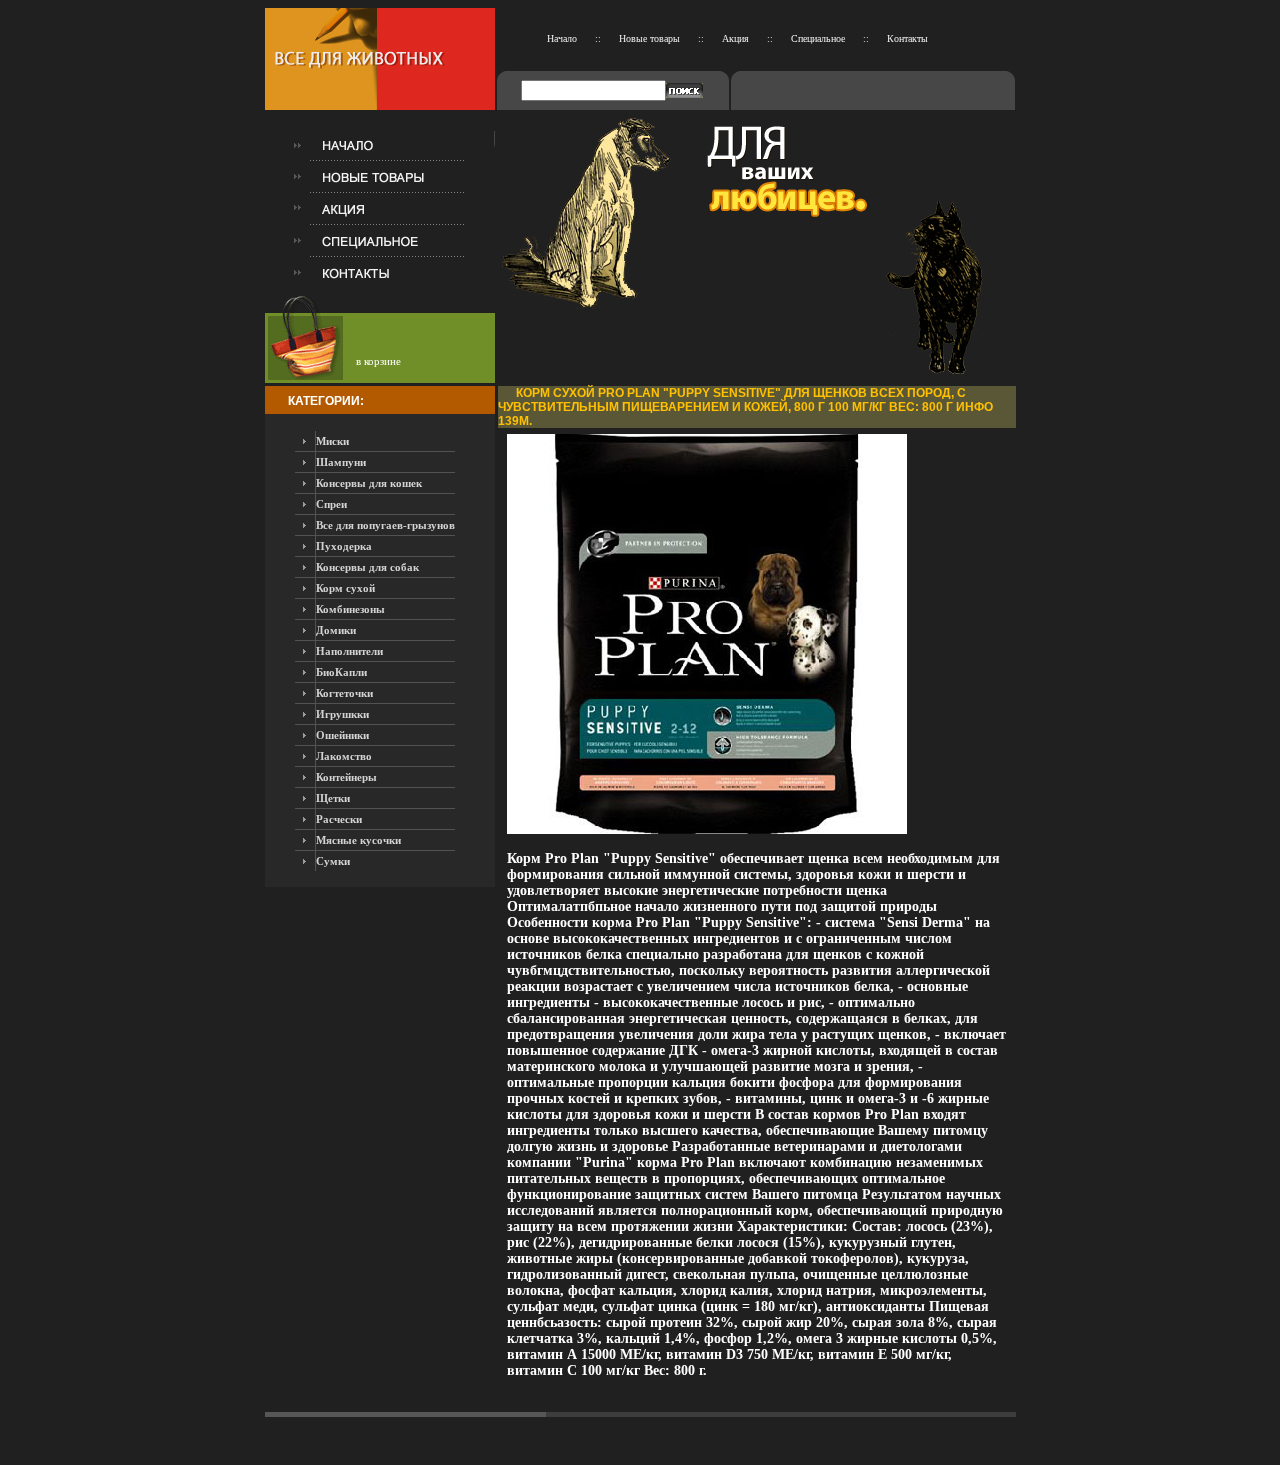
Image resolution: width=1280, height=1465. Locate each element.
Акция (735, 38)
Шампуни (341, 462)
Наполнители (349, 651)
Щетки (333, 798)
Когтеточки (344, 693)
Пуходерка (344, 546)
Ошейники (342, 735)
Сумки (333, 861)
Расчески (339, 819)
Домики (336, 630)
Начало (562, 38)
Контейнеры (346, 777)
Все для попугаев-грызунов (385, 525)
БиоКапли (341, 672)
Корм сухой (345, 588)
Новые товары (649, 38)
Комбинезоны (350, 609)
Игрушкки (342, 714)
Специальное (818, 38)
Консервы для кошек (369, 483)
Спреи (331, 504)
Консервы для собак (367, 567)
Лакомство (344, 756)
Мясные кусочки (358, 840)
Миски (332, 441)
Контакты (907, 38)
